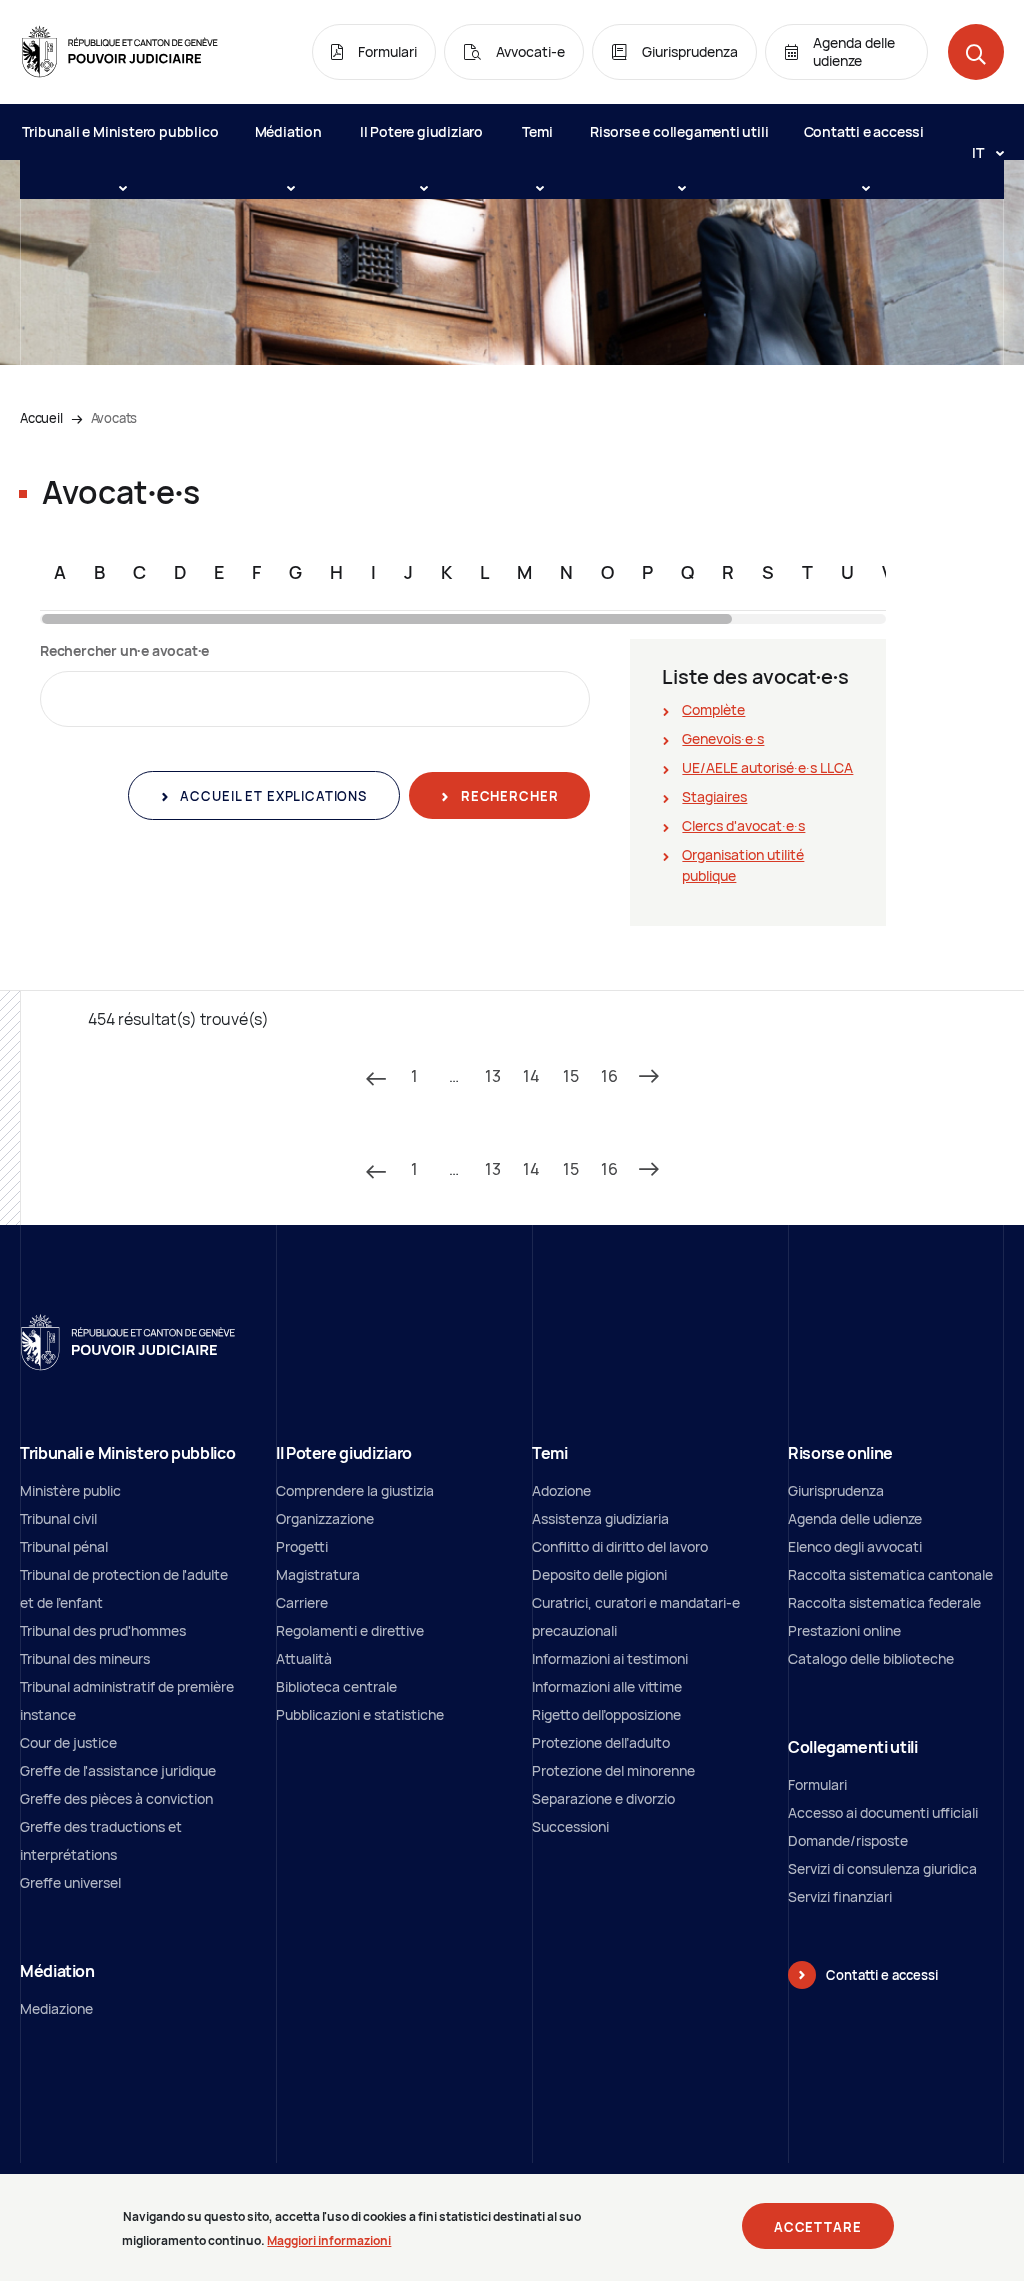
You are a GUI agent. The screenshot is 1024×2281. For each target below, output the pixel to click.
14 (531, 1076)
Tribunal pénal (64, 1546)
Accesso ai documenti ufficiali (883, 1812)
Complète (713, 709)
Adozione (561, 1490)
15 (571, 1076)
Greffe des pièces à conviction (116, 1798)
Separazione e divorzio (603, 1798)
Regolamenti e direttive (350, 1630)
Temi (537, 131)
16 (609, 1076)
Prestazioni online (844, 1630)
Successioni (570, 1826)
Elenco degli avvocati (855, 1546)
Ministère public (70, 1490)
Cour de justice (68, 1742)
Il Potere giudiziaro (421, 131)
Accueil (41, 418)
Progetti (302, 1546)
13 (493, 1076)
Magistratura (318, 1574)
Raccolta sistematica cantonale (890, 1574)
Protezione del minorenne (613, 1770)
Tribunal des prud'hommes (103, 1630)
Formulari (817, 1784)
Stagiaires (714, 796)
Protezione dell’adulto (601, 1742)
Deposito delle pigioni (599, 1574)
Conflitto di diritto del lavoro (620, 1546)
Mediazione (56, 2008)
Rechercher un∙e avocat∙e (124, 650)
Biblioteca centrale (336, 1686)
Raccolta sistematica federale (884, 1602)
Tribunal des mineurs (85, 1658)
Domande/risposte (848, 1840)
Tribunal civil (58, 1518)
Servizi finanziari (840, 1896)
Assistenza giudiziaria (600, 1518)
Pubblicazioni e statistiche (360, 1714)
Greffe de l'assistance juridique (118, 1770)
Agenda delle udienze (855, 1518)
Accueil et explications (272, 796)
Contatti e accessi (864, 131)
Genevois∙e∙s (723, 738)
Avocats (114, 418)
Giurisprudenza (836, 1490)
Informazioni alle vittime (607, 1686)
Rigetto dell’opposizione (606, 1714)
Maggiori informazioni (329, 2240)
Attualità (304, 1658)
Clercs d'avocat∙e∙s (743, 825)
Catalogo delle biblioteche (871, 1658)
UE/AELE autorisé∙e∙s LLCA (767, 767)
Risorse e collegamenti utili (679, 131)
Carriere (302, 1602)
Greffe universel (70, 1882)
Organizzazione (325, 1518)
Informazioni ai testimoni (610, 1658)
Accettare (818, 2227)
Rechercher (507, 796)
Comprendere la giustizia (355, 1490)
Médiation (288, 131)
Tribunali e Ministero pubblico (120, 131)
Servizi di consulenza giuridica (882, 1868)
